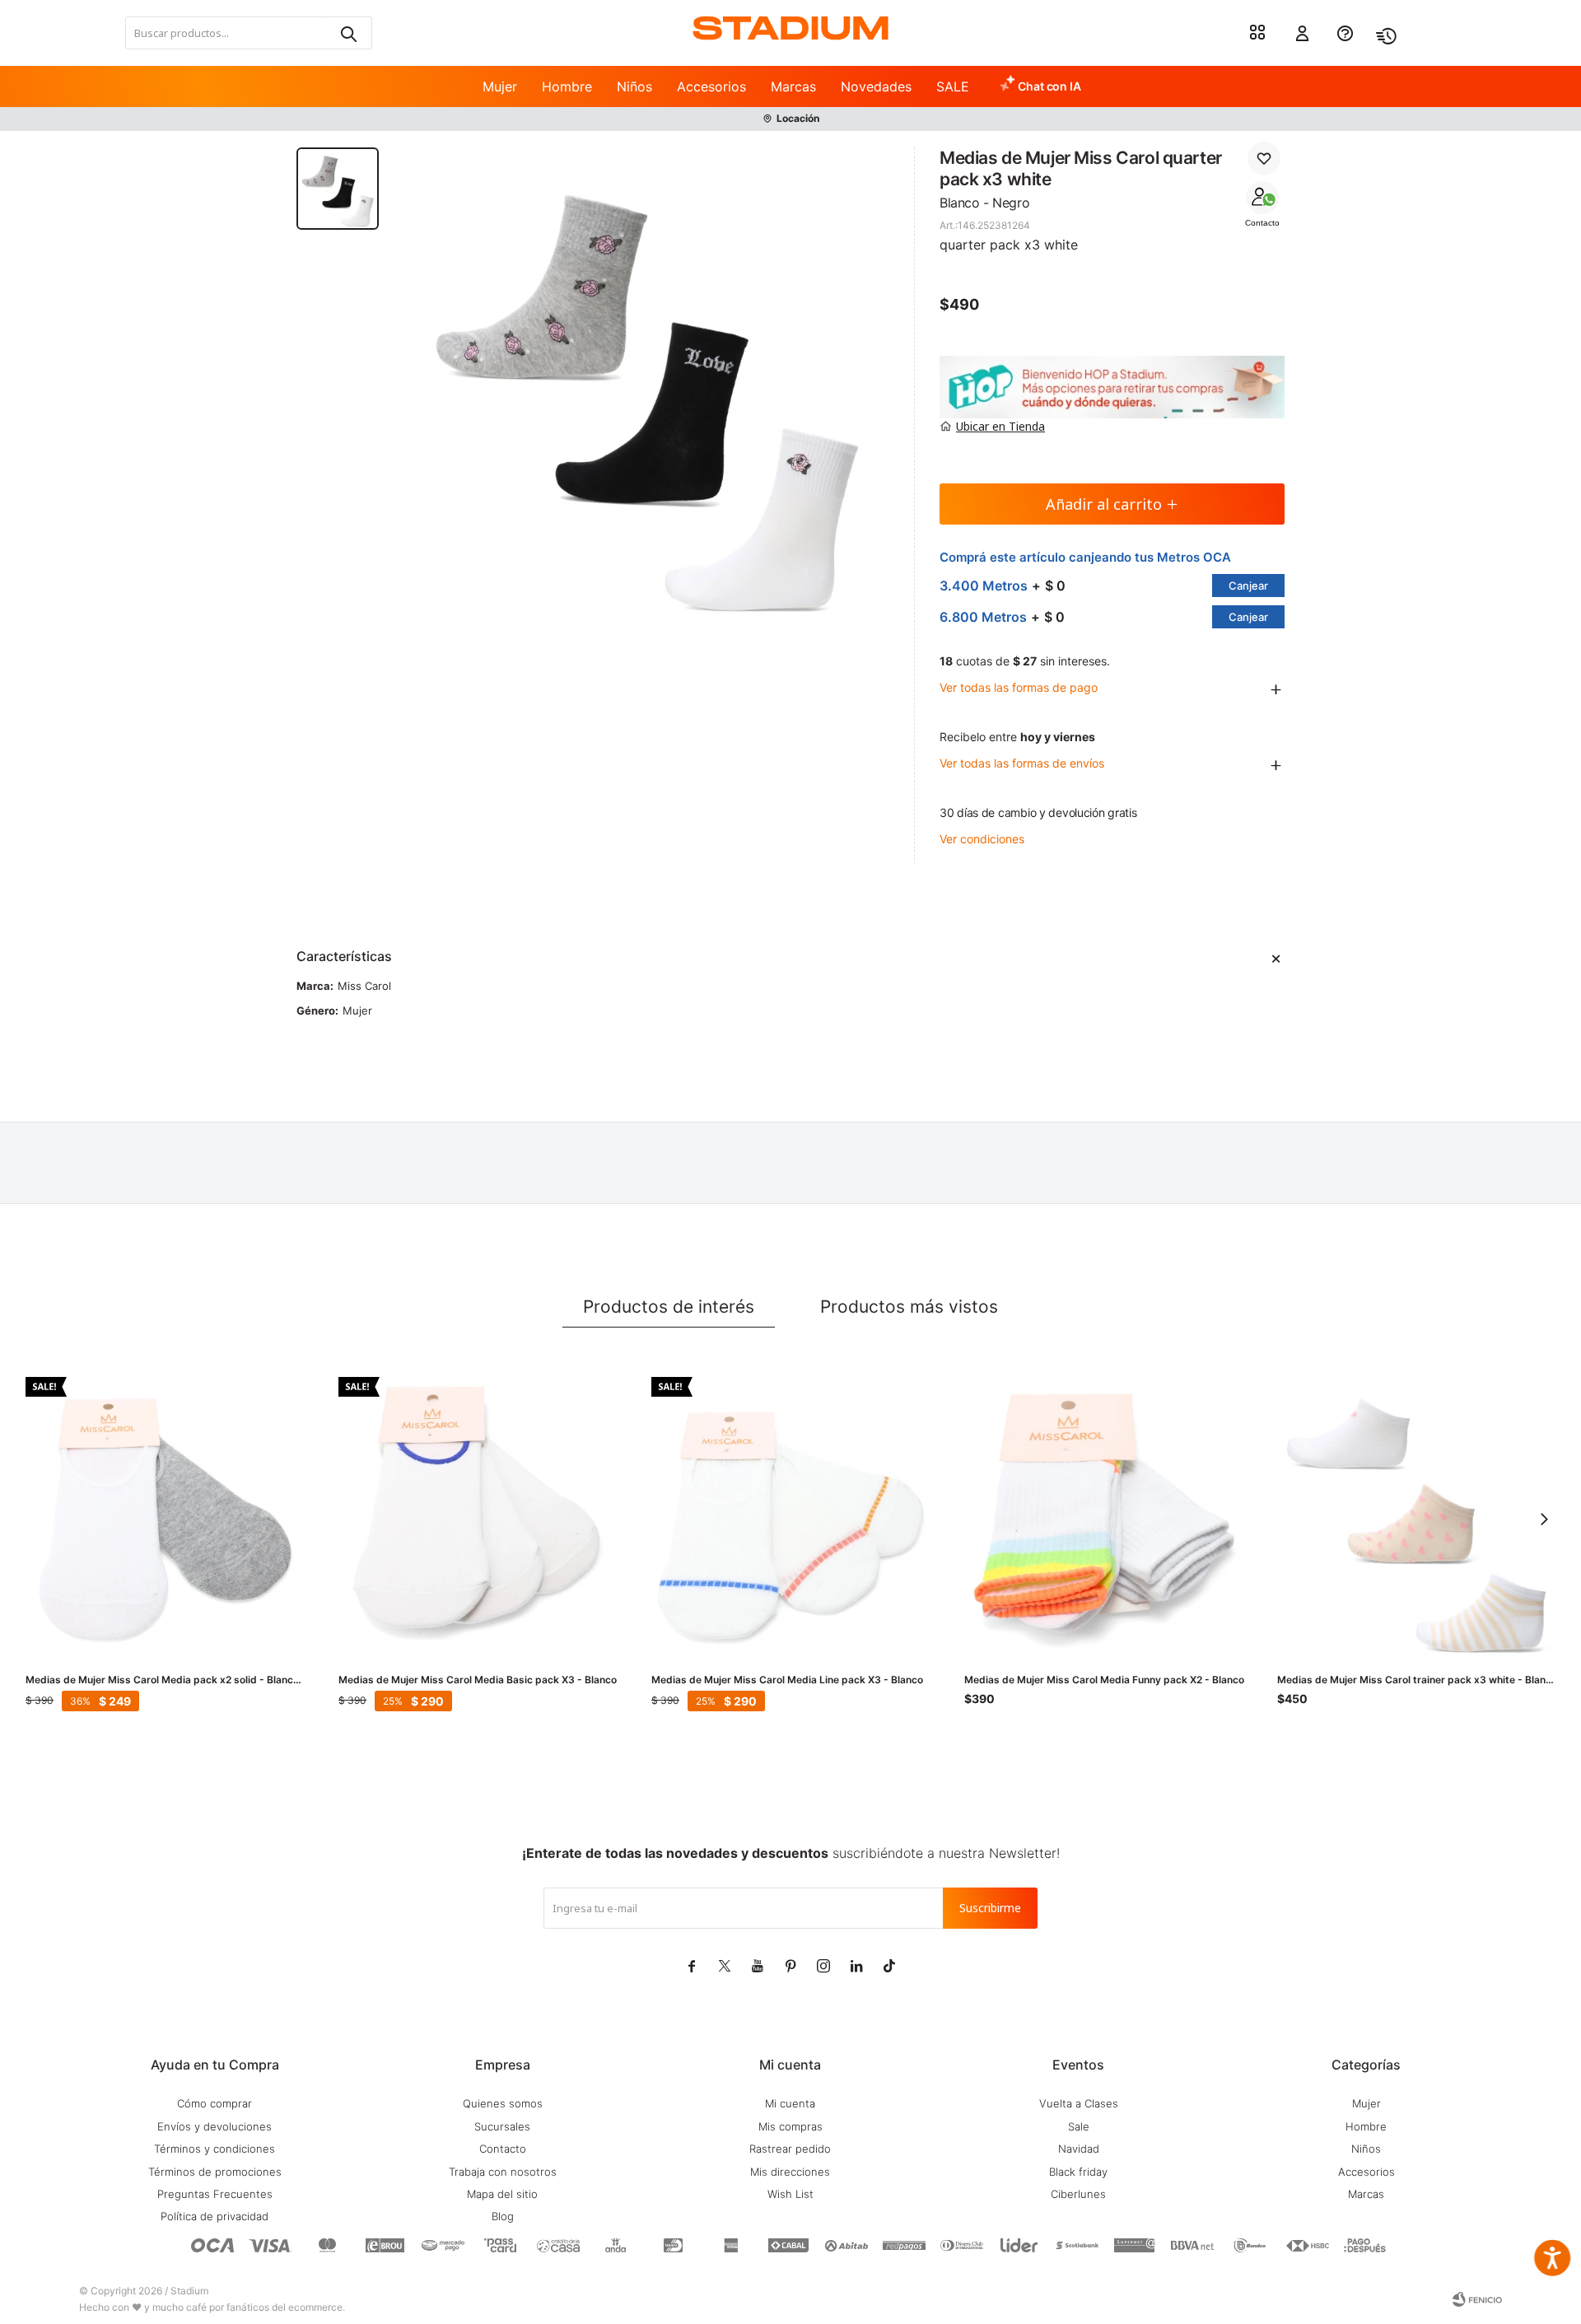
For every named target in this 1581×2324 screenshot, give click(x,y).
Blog (503, 2216)
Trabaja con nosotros (503, 2172)
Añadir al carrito (1104, 504)
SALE (953, 86)
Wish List (790, 2194)
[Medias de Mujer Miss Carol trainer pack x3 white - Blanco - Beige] (1417, 1517)
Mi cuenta (790, 2103)
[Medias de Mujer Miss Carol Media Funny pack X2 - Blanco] (1104, 1517)
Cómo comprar (215, 2103)
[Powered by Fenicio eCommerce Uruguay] (1477, 2299)
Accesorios (711, 86)
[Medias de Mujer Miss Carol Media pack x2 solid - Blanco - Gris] (166, 1517)
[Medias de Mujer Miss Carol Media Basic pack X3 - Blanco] (478, 1517)
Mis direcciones (790, 2172)
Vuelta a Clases (1079, 2103)
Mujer (500, 86)
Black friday (1078, 2172)
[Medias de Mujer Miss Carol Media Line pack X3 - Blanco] (791, 1517)
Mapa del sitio (502, 2194)
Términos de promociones (215, 2172)
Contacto (1262, 223)
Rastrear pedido (790, 2149)
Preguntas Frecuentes (215, 2194)
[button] (347, 33)
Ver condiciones (982, 839)
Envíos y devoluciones (215, 2126)
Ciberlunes (1078, 2194)
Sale (1079, 2126)
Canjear (1248, 586)
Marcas (793, 86)
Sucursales (502, 2126)
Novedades (876, 86)
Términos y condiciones (215, 2149)
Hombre (567, 86)
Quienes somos (503, 2103)
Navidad (1079, 2149)
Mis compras (790, 2126)
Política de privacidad (215, 2216)
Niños (634, 86)
